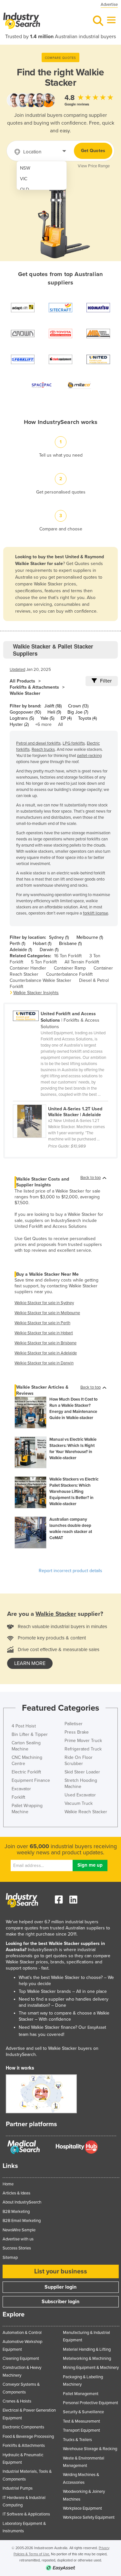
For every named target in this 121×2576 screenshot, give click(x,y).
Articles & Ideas (16, 2193)
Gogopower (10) (25, 712)
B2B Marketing (16, 2212)
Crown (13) (78, 706)
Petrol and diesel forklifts (38, 743)
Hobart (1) (42, 944)
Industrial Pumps (18, 2488)
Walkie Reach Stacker (86, 1812)
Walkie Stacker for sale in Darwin (44, 1363)
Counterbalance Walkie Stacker (40, 980)
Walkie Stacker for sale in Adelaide (46, 1353)
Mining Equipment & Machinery (91, 2368)
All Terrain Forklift (82, 962)
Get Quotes (93, 151)
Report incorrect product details (71, 1571)
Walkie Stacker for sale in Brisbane (45, 1343)
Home (8, 2184)
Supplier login (60, 2287)
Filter (106, 681)
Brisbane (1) (70, 944)
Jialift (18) (53, 706)
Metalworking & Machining (87, 2359)
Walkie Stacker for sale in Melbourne (47, 1313)
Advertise (109, 5)
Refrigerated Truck (83, 1749)
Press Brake (77, 1732)
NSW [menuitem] (25, 168)
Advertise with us (18, 2239)
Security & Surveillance (83, 2412)
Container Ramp (70, 968)
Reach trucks (43, 749)
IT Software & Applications (26, 2514)
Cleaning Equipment (21, 2359)
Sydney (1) (59, 937)
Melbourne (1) (90, 937)
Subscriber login (60, 2302)
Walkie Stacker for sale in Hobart (44, 1333)
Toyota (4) (87, 718)
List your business (61, 2271)
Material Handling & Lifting (87, 2349)
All (60, 724)
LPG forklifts (74, 743)
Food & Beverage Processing (28, 2437)
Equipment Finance (31, 1780)
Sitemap (10, 2258)
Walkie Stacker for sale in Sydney (44, 1303)
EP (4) (66, 718)
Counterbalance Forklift (69, 974)
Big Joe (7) (78, 712)
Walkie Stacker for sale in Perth (42, 1323)
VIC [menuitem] (24, 179)
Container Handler (28, 968)
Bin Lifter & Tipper (30, 1734)
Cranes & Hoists (17, 2401)
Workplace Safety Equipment (89, 2517)
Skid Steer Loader (82, 1772)
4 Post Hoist (24, 1726)
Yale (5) (47, 718)
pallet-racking (89, 756)
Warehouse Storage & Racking (90, 2449)
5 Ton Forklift (44, 962)
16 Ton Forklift (68, 956)
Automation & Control (22, 2333)
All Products (22, 681)
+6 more (43, 724)
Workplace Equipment (82, 2508)
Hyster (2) (19, 724)
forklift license (96, 913)
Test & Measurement (81, 2421)
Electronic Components (23, 2427)
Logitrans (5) (22, 718)
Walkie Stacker (25, 693)
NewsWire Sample (19, 2230)
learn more (30, 1663)
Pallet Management (81, 2394)
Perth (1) (17, 944)
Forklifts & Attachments (34, 687)
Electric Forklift (26, 1772)
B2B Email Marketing (22, 2221)
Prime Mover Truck (83, 1741)
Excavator (21, 1789)
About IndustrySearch (22, 2202)
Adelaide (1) (21, 950)
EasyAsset (97, 2027)
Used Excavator (80, 1795)
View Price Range (94, 166)
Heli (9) (54, 712)
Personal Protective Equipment (91, 2403)
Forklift (18, 1797)
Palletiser (74, 1724)
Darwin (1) (49, 950)
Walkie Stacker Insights (36, 993)
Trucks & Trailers (77, 2440)
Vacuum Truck (79, 1803)
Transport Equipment (81, 2430)
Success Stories (17, 2248)
